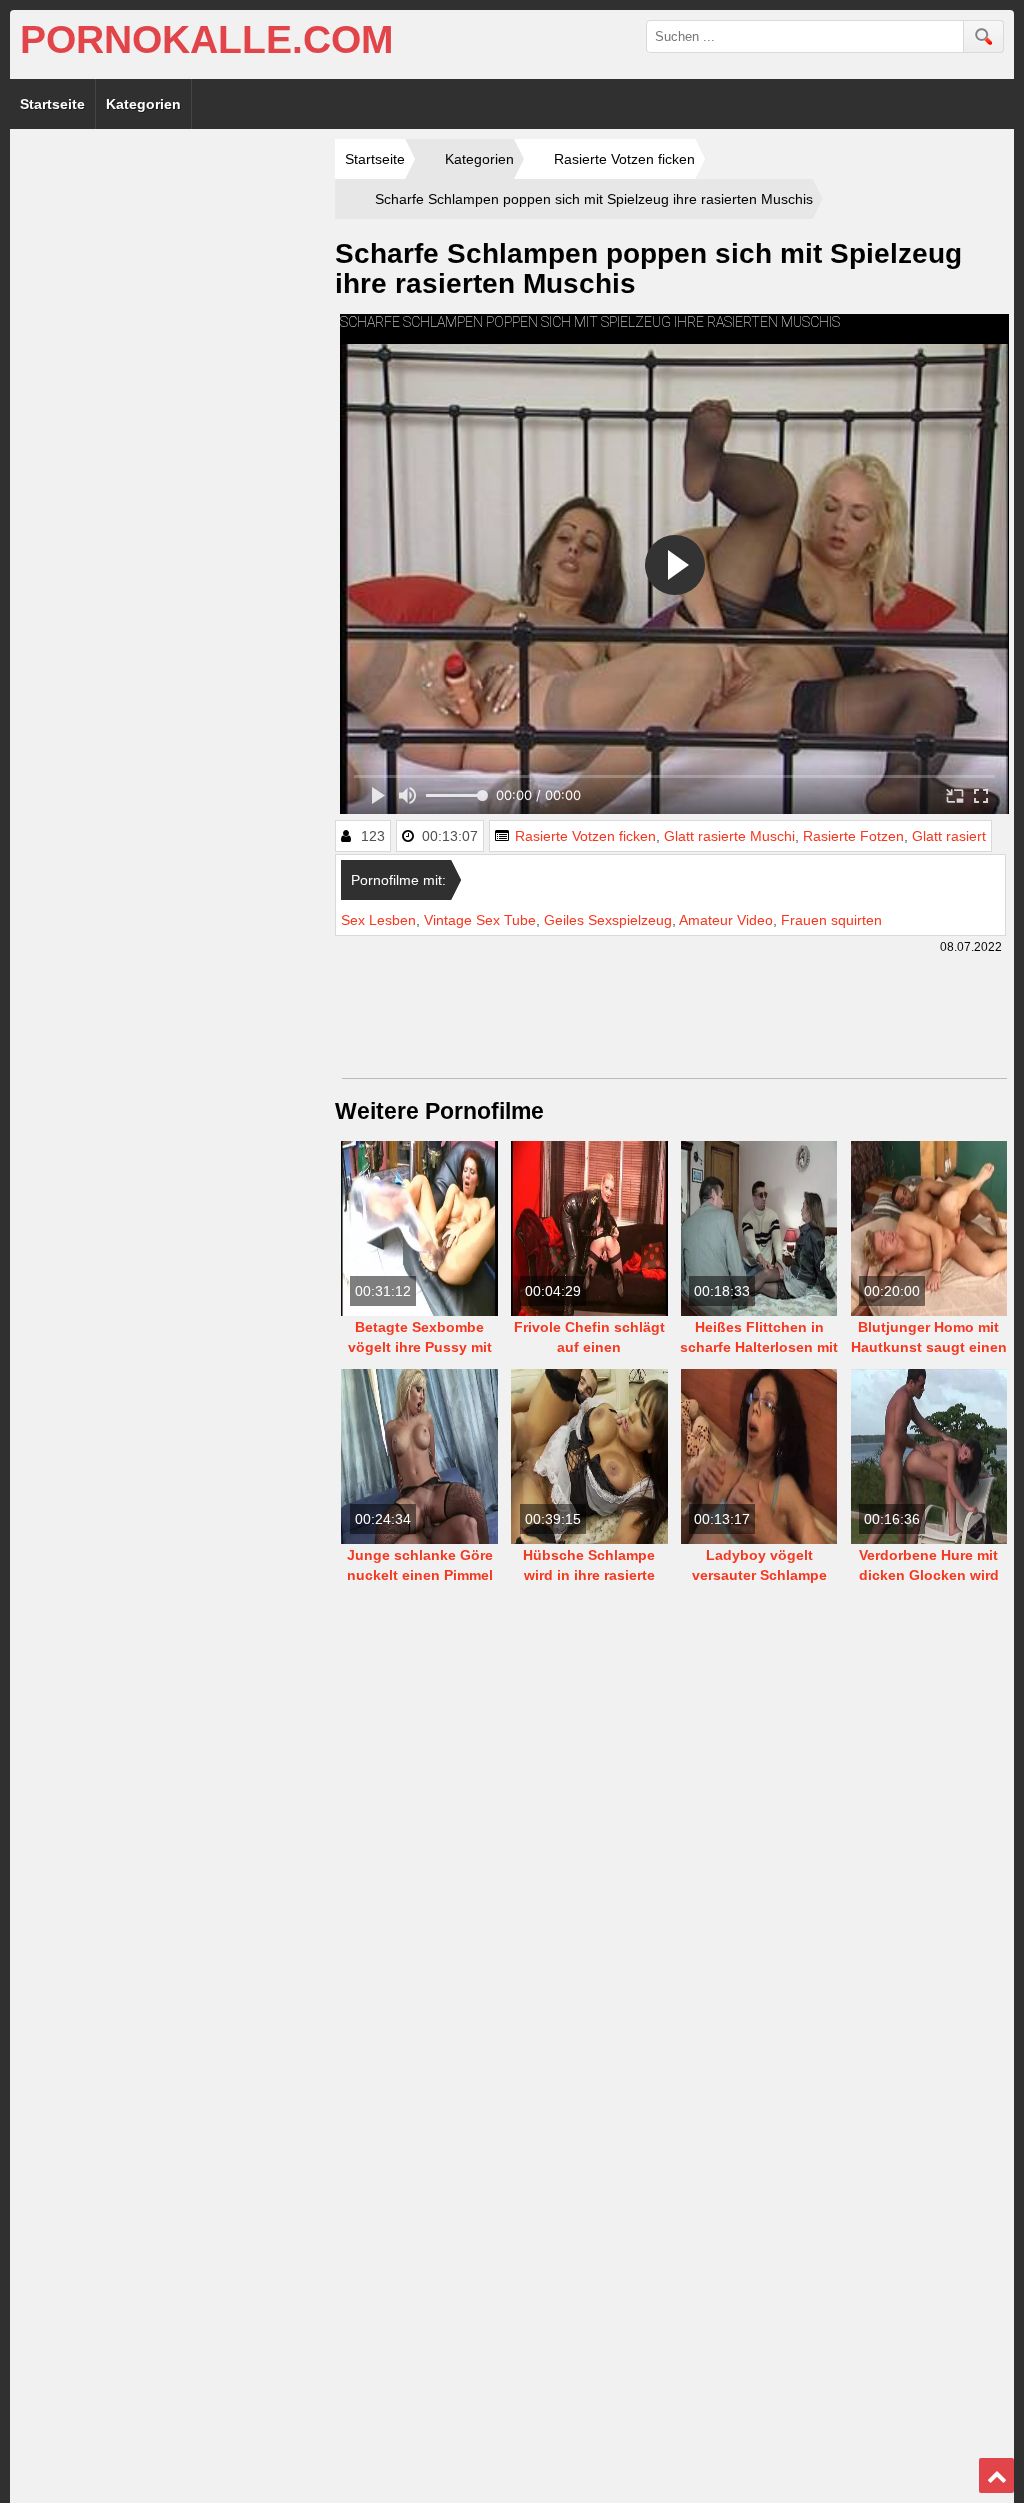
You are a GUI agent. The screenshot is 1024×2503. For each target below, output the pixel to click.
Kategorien (143, 104)
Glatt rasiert (949, 836)
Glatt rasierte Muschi (729, 836)
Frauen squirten (831, 920)
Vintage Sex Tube (480, 920)
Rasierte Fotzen (853, 836)
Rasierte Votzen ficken (585, 836)
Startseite (52, 104)
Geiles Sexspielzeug (608, 920)
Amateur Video (726, 920)
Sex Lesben (378, 920)
